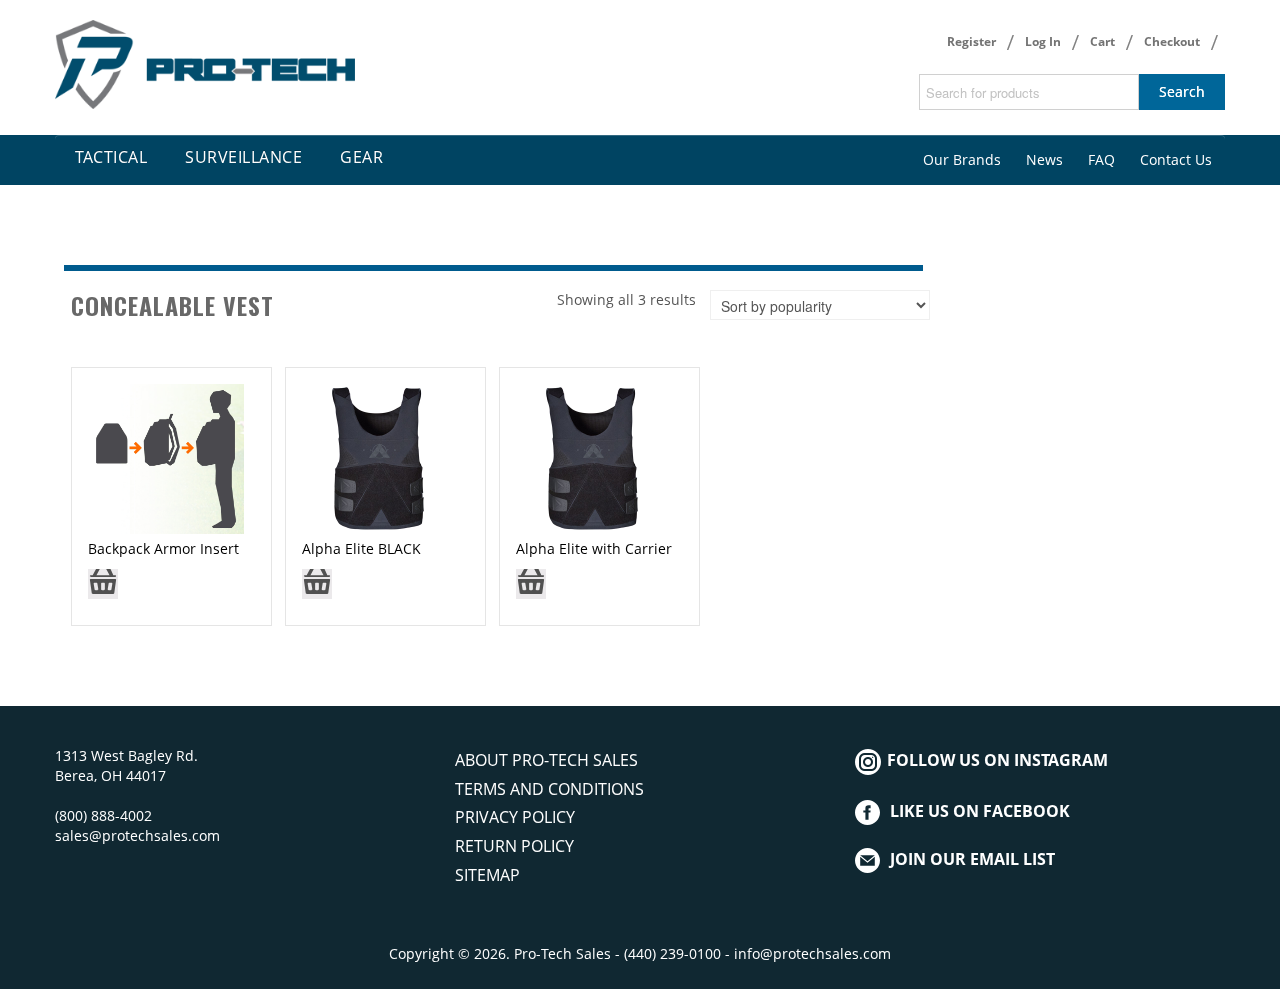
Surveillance (243, 157)
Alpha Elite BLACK (361, 548)
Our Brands (962, 159)
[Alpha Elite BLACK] (377, 457)
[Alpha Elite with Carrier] (591, 457)
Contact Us (1176, 159)
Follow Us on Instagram (995, 760)
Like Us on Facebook (980, 811)
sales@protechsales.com (137, 835)
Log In (1043, 41)
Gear (361, 157)
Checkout (1172, 41)
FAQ (1101, 159)
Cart (1102, 41)
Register (971, 41)
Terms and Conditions (549, 789)
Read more (103, 590)
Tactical (111, 157)
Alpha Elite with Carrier (594, 548)
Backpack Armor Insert (163, 548)
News (1044, 159)
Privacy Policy (515, 817)
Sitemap (487, 875)
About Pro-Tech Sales (546, 760)
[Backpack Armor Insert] (166, 457)
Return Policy (514, 846)
